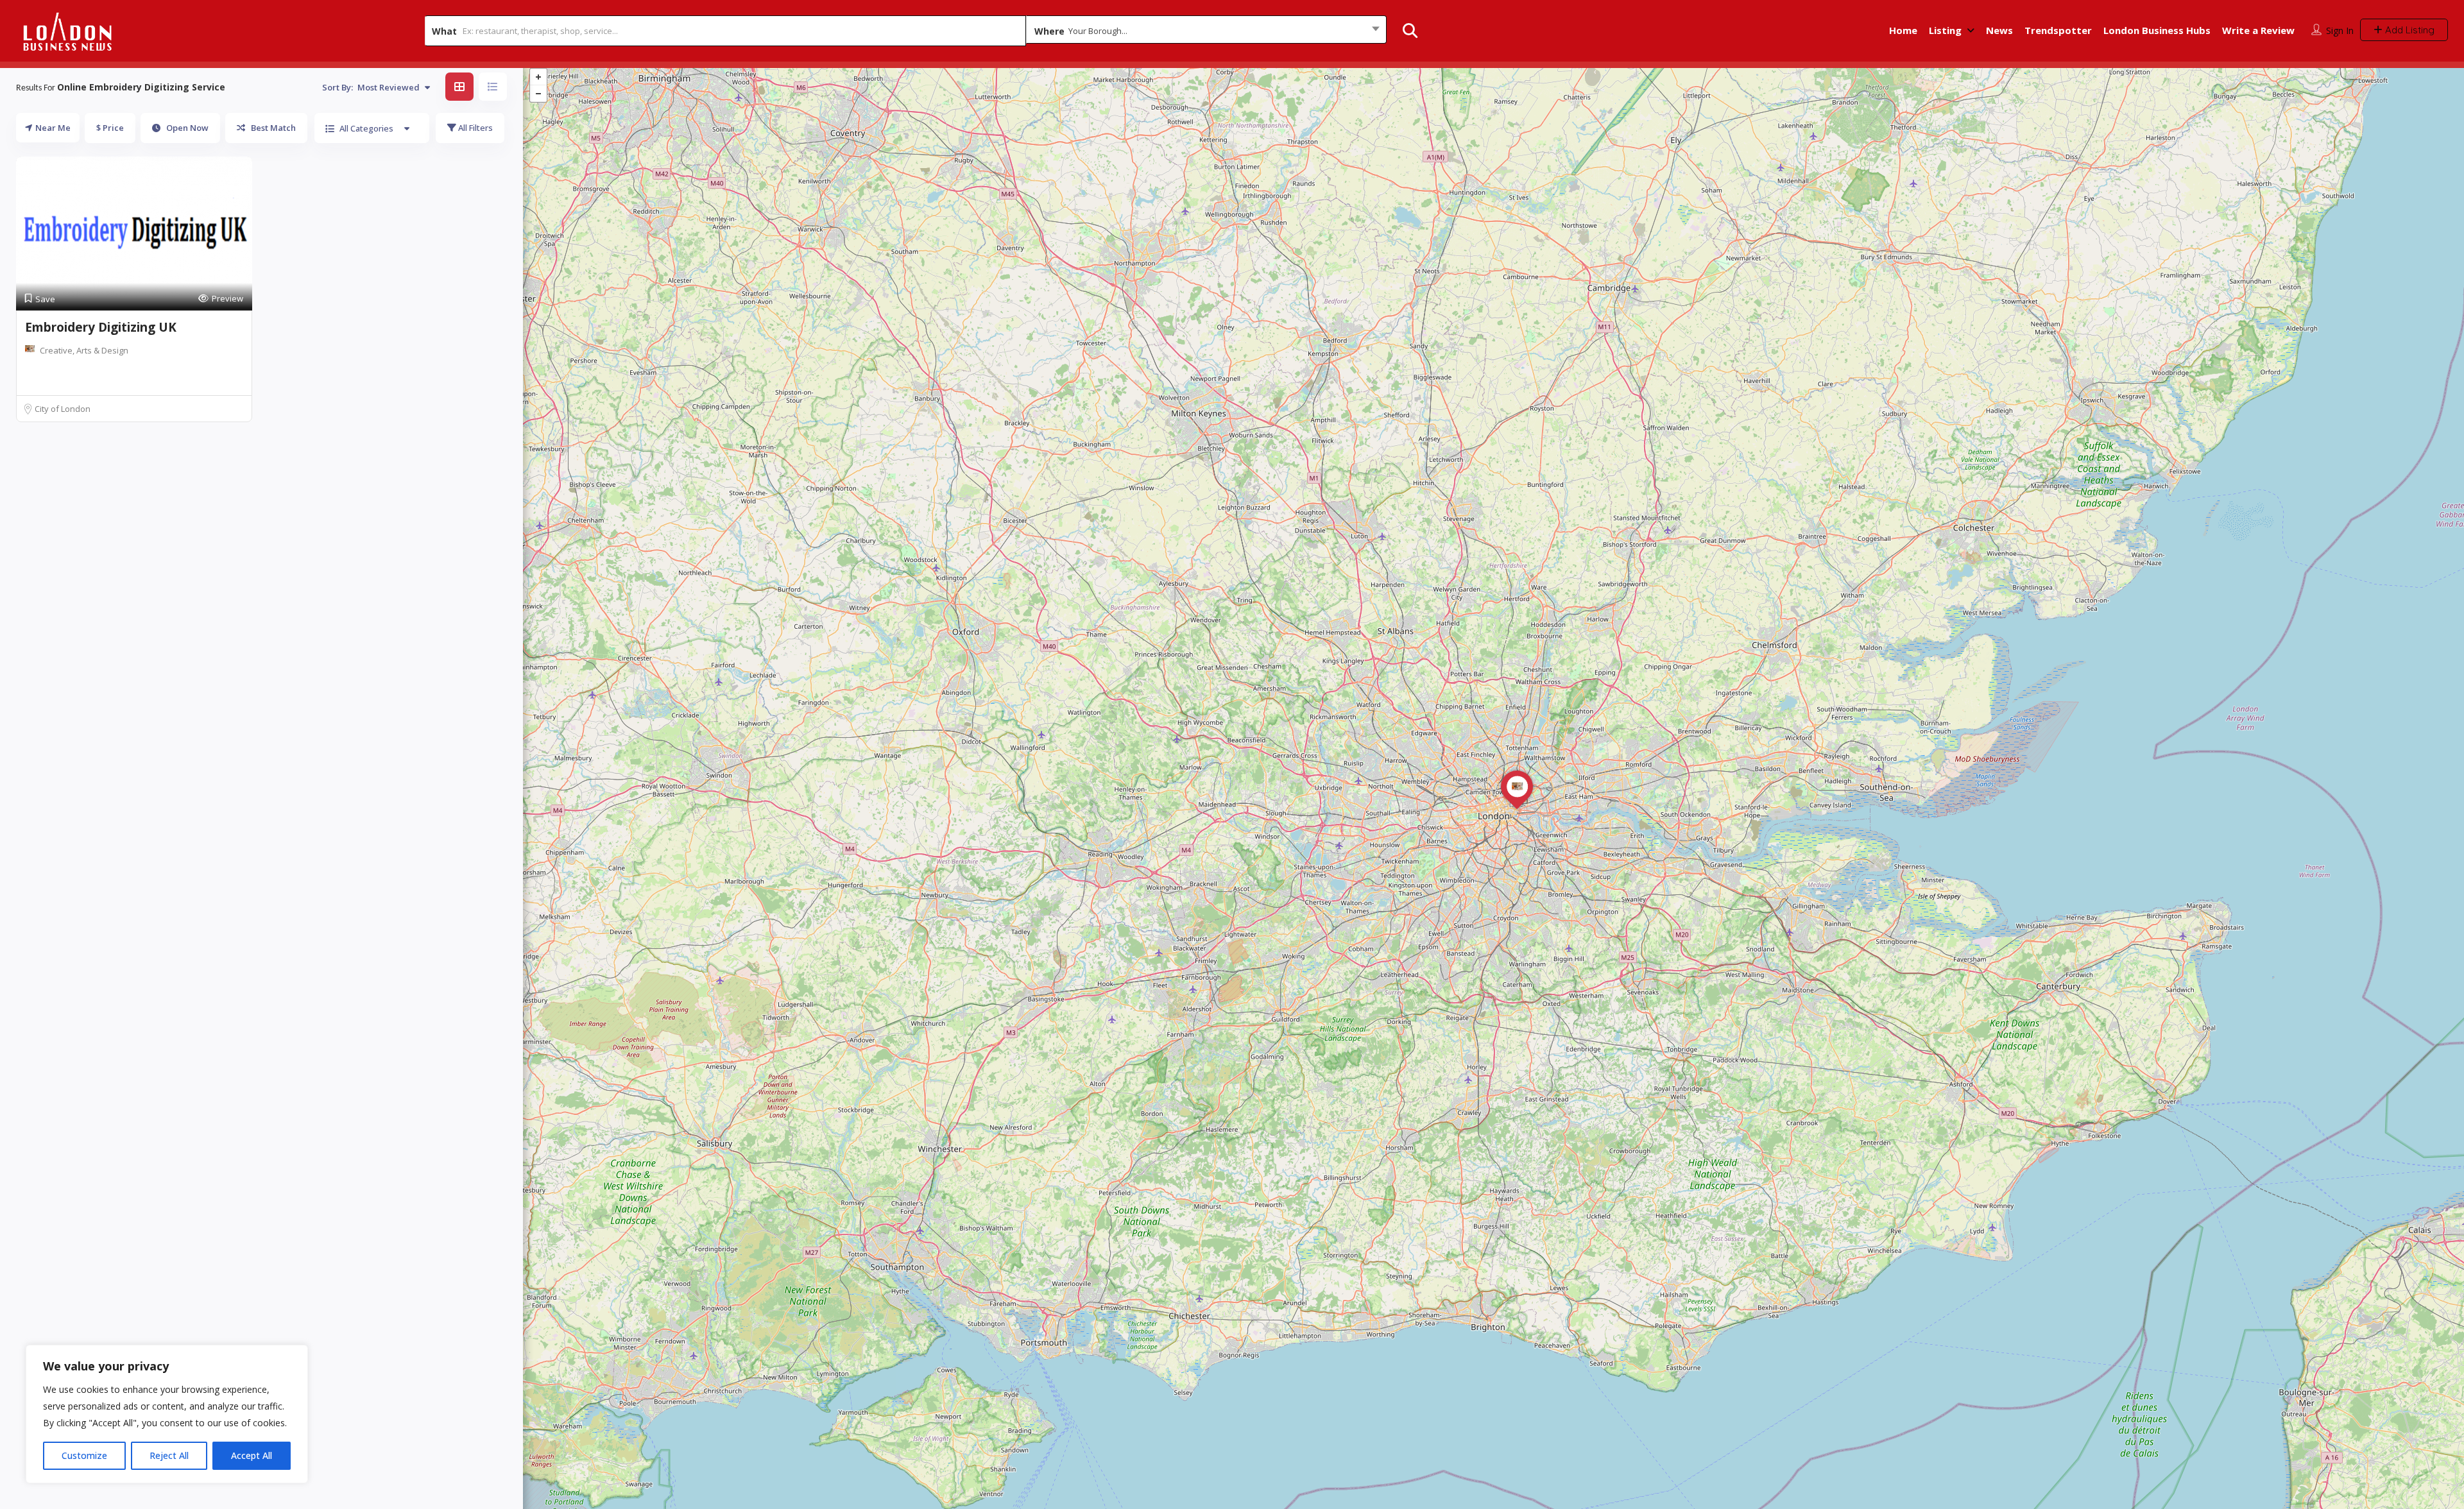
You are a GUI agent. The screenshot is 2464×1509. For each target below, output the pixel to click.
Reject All (169, 1455)
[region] (167, 1414)
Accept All (252, 1455)
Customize (84, 1455)
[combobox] (1206, 31)
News (1999, 30)
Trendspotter (2058, 30)
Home (1903, 30)
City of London (63, 409)
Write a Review (2258, 30)
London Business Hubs (2157, 30)
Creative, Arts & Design (84, 350)
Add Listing (2408, 30)
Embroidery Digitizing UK (101, 327)
